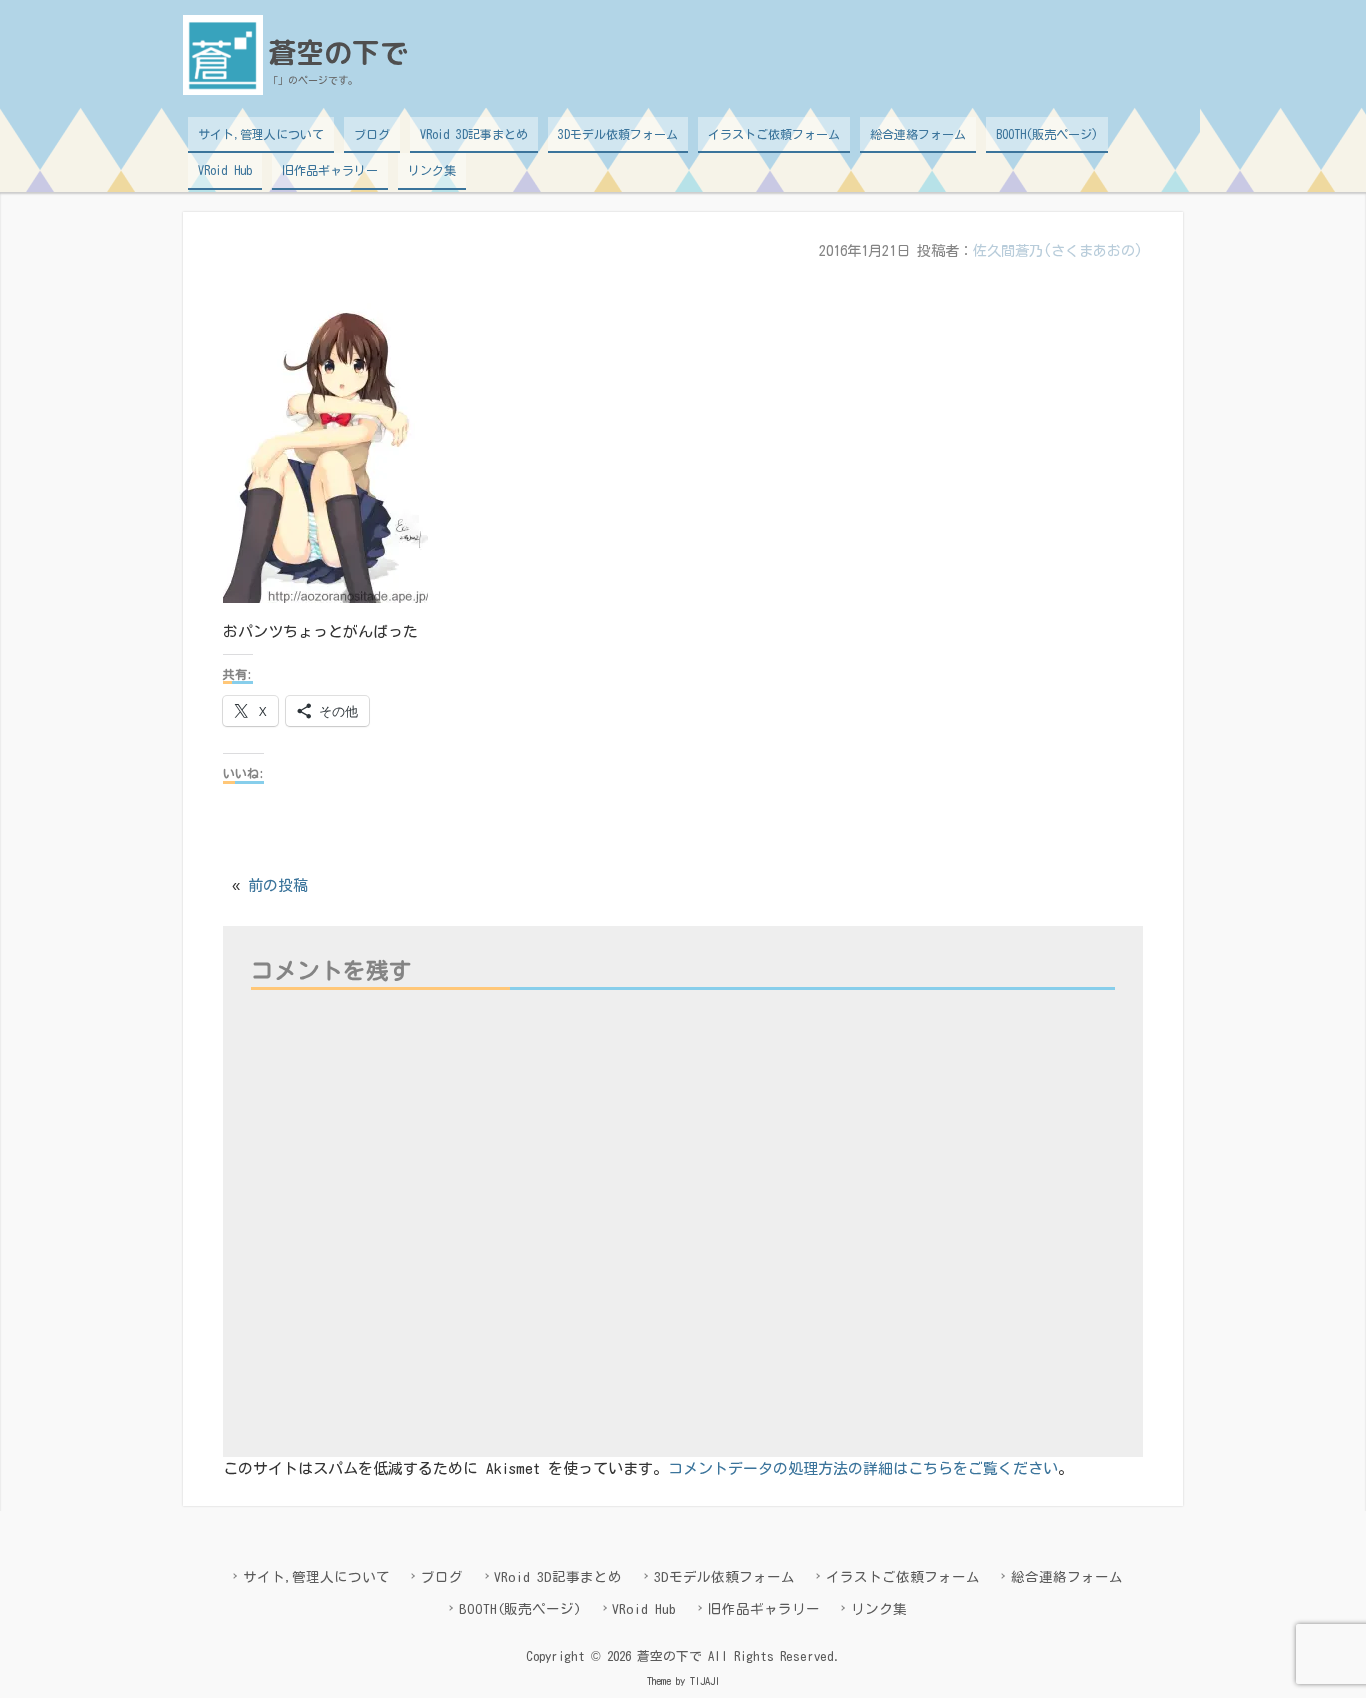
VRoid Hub (225, 170)
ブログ (372, 134)
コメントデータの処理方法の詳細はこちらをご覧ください (863, 1468)
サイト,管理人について (261, 134)
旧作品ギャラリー (330, 170)
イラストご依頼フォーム (774, 134)
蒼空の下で (338, 52)
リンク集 (432, 170)
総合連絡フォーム (918, 134)
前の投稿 (278, 885)
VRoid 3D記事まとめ (474, 134)
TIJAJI (705, 1681)
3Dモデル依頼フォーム (618, 134)
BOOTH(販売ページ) (1047, 134)
